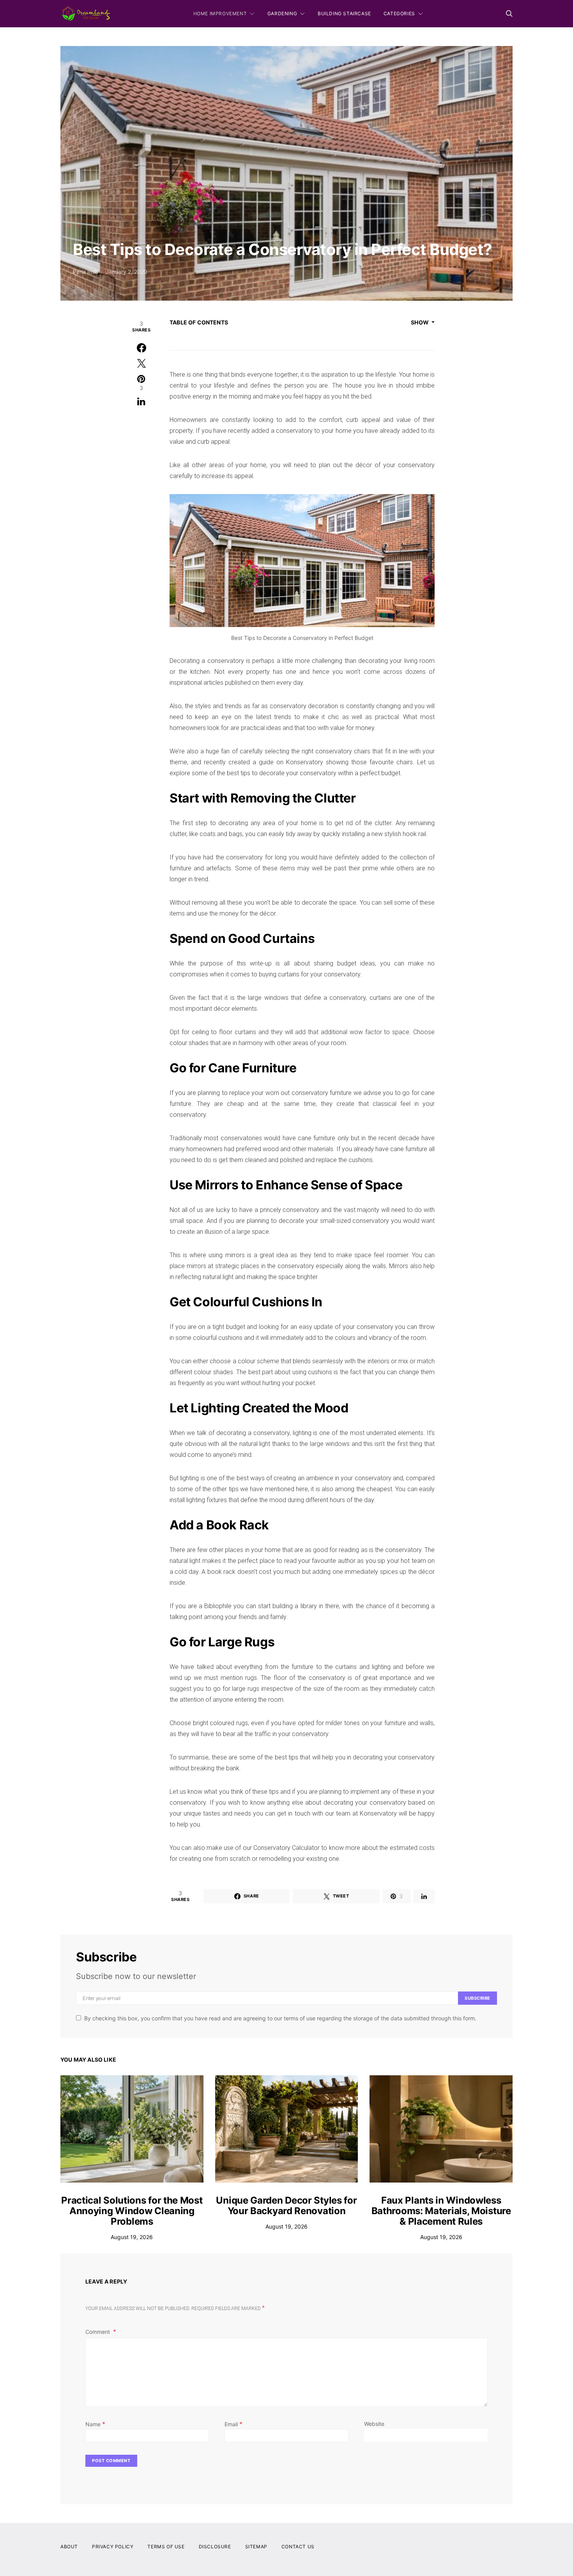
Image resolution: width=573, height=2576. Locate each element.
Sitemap (256, 2547)
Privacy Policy (113, 2547)
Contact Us (298, 2547)
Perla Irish (85, 272)
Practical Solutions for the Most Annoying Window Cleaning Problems (132, 2211)
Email (233, 2424)
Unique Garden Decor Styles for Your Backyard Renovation (286, 2206)
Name (95, 2424)
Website (374, 2424)
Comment (98, 2332)
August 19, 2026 (132, 2237)
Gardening (282, 13)
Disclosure (215, 2547)
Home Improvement (220, 13)
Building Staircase (344, 13)
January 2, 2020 (126, 272)
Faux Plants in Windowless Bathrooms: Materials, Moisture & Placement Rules (441, 2211)
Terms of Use (166, 2547)
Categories (399, 13)
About (69, 2547)
